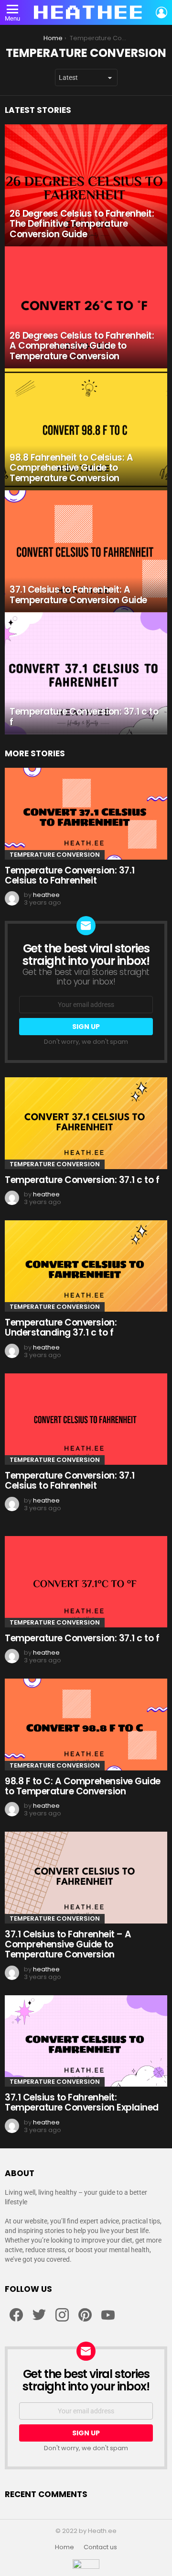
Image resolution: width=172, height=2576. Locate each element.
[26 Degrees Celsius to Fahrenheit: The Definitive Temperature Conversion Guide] (86, 185)
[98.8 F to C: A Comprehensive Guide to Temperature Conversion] (86, 1724)
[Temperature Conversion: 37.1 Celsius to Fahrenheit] (86, 813)
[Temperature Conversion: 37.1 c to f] (86, 673)
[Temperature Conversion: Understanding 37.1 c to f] (86, 1266)
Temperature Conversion (55, 855)
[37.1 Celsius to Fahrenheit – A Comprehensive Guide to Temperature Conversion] (86, 1877)
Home (64, 2547)
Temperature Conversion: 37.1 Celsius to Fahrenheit (70, 875)
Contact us (100, 2547)
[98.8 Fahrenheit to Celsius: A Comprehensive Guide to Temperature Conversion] (86, 429)
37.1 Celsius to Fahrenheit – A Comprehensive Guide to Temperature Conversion (68, 1945)
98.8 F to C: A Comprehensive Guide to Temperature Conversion (83, 1786)
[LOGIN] (161, 12)
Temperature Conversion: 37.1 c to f (82, 1180)
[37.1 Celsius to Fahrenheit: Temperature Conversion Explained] (86, 2041)
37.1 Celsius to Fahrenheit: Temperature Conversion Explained (82, 2102)
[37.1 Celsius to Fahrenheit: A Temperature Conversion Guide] (86, 551)
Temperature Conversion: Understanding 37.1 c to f (61, 1327)
